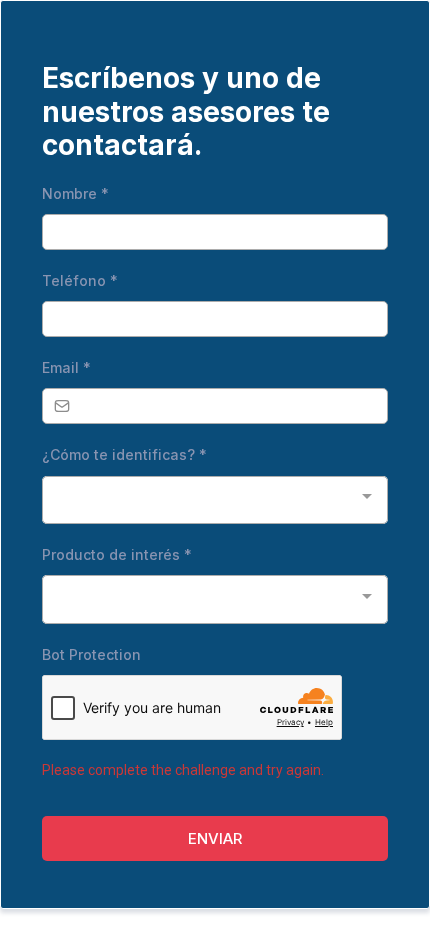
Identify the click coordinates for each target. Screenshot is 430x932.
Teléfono (80, 280)
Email (66, 367)
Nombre (75, 193)
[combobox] (215, 500)
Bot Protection (91, 654)
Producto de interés (117, 554)
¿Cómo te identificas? (124, 454)
